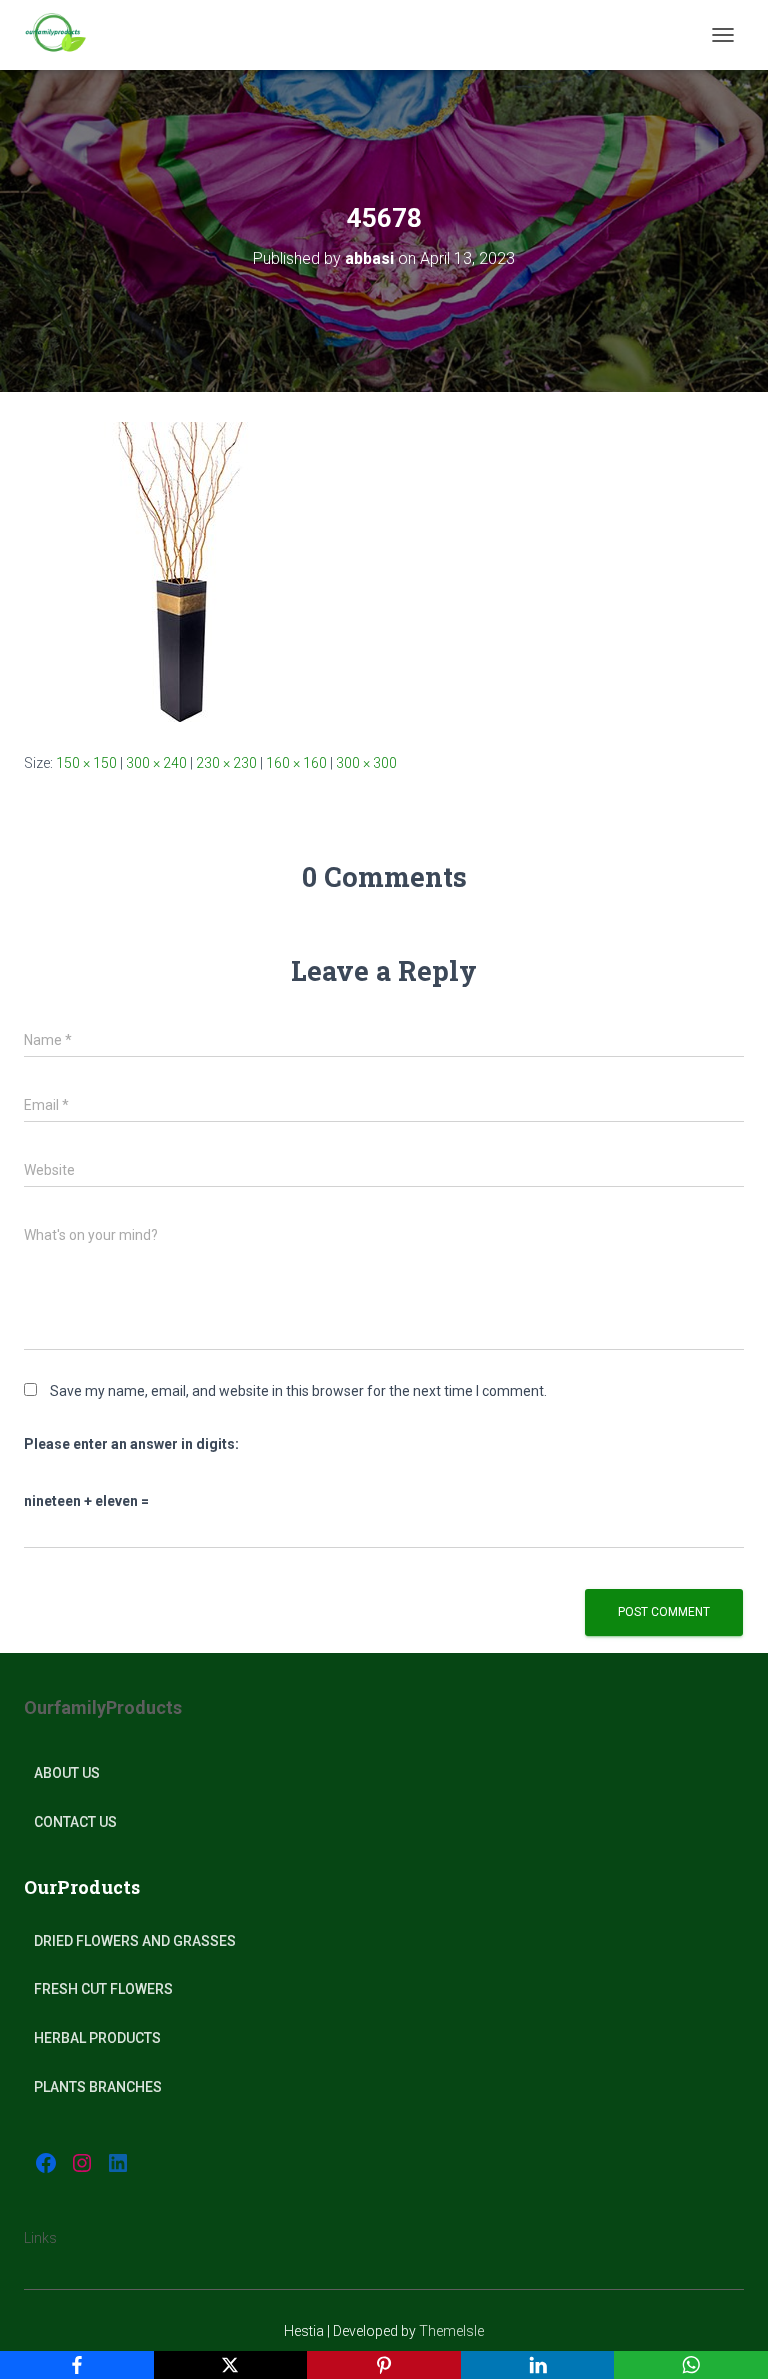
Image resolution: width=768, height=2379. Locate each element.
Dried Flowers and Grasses (135, 1941)
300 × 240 (156, 763)
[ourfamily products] (63, 35)
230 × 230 (226, 763)
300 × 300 (366, 763)
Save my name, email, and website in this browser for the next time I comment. (298, 1391)
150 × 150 (86, 763)
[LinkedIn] (538, 2365)
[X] (231, 2365)
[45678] (174, 571)
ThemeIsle (451, 2331)
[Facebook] (77, 2365)
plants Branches (98, 2087)
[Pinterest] (384, 2365)
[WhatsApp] (691, 2365)
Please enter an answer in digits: (131, 1444)
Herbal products (97, 2038)
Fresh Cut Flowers (103, 1989)
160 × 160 (296, 763)
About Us (67, 1773)
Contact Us (75, 1822)
